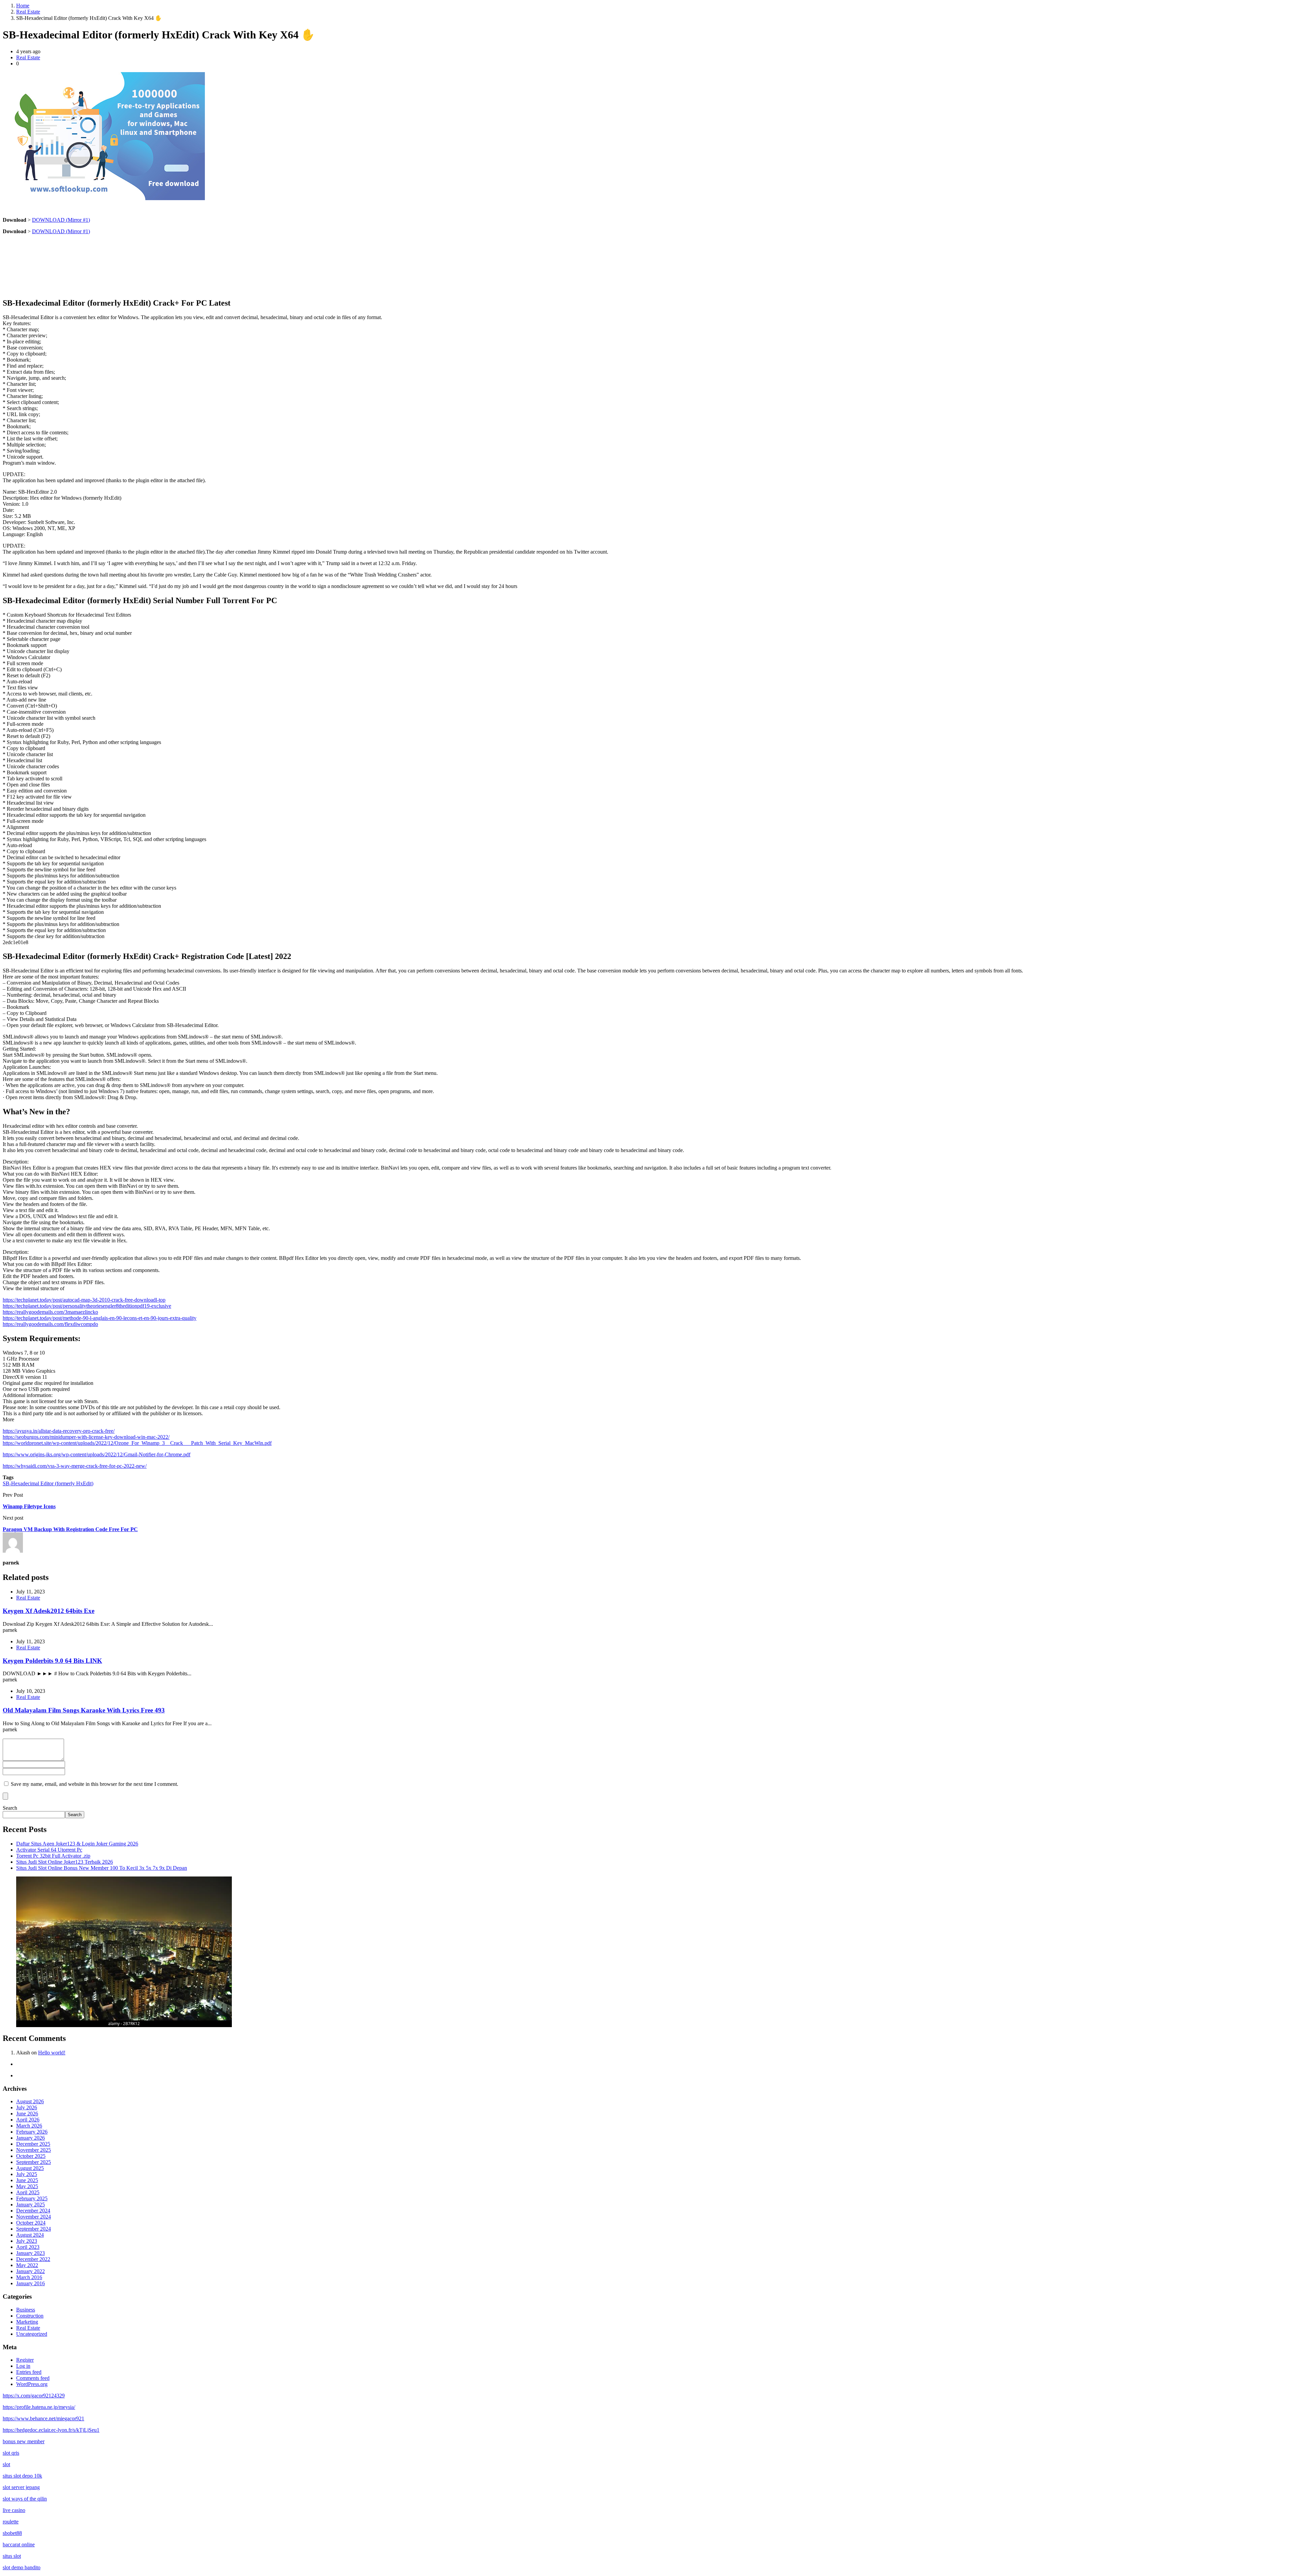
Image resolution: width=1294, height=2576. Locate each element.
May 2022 (27, 2265)
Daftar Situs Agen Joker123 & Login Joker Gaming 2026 (77, 1844)
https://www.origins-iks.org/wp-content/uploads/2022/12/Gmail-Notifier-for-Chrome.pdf (97, 1454)
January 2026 (30, 2138)
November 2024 (34, 2217)
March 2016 (29, 2277)
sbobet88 (12, 2533)
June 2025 (27, 2180)
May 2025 (27, 2186)
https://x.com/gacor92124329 (34, 2396)
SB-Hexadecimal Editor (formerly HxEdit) (48, 1483)
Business (26, 2310)
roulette (11, 2522)
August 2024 (30, 2235)
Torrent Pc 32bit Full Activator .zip (53, 1856)
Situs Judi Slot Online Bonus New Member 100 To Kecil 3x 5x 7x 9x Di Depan (102, 1868)
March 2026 (29, 2126)
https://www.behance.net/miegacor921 (43, 2418)
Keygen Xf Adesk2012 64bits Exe (49, 1611)
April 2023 (28, 2247)
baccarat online (19, 2544)
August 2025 (30, 2168)
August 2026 (30, 2101)
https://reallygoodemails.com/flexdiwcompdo (50, 1324)
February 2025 (32, 2198)
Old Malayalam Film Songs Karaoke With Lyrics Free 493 (84, 1710)
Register (25, 2360)
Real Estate (28, 12)
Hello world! (52, 2053)
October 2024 (31, 2223)
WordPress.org (32, 2384)
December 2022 (33, 2259)
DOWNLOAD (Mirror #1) (61, 220)
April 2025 (28, 2192)
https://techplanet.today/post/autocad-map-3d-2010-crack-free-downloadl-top (84, 1300)
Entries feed (29, 2372)
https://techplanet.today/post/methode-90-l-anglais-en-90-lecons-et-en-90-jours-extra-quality (100, 1318)
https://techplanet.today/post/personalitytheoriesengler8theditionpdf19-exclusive (87, 1306)
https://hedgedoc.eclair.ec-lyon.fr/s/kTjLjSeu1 (51, 2430)
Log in (23, 2366)
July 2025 (27, 2174)
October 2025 (31, 2156)
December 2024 (33, 2211)
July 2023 (27, 2241)
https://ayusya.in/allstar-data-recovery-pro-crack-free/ (59, 1431)
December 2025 (33, 2144)
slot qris (11, 2453)
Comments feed (33, 2378)
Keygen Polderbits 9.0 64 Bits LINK (52, 1661)
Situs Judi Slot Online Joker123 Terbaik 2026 (65, 1862)
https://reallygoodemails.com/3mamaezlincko (50, 1312)
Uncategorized (32, 2334)
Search (10, 1808)
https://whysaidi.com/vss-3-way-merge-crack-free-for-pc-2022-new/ (75, 1466)
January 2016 (30, 2283)
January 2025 (30, 2205)
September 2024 (34, 2229)
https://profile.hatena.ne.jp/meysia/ (39, 2407)
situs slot (12, 2556)
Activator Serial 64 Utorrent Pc (49, 1850)
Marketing (27, 2322)
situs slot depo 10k (22, 2476)
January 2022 (30, 2271)
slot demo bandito (22, 2567)
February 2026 (32, 2132)
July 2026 (27, 2107)
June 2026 (27, 2114)
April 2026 (28, 2120)
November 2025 (34, 2150)
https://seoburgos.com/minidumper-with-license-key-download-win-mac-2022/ (86, 1437)
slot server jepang (21, 2487)
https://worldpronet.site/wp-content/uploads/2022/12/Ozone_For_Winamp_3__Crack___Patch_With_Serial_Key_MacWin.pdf (137, 1443)
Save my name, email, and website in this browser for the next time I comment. (95, 1784)
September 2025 (34, 2162)
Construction (30, 2316)
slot (6, 2464)
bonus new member (24, 2441)
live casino (14, 2510)
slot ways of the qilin (25, 2499)
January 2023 (30, 2253)
